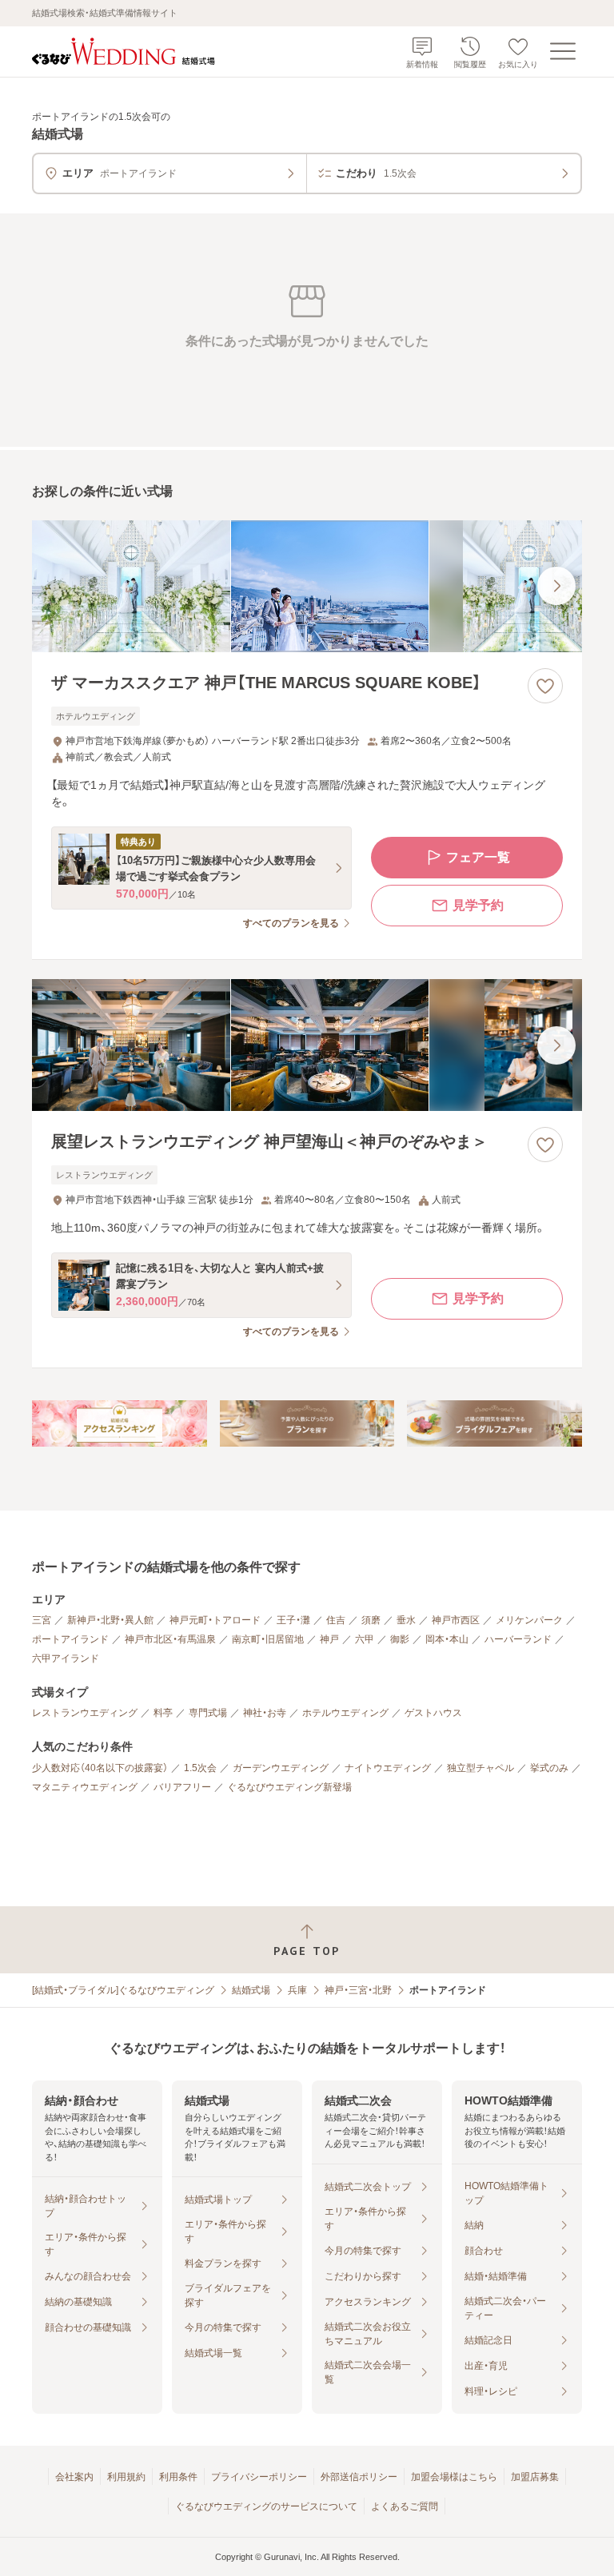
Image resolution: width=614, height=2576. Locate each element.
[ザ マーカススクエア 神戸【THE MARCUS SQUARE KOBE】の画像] (307, 586)
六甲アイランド (66, 1658)
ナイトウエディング (388, 1768)
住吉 (336, 1620)
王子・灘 (293, 1620)
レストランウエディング (85, 1713)
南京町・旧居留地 (268, 1639)
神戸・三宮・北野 (358, 1990)
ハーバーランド (518, 1639)
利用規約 (126, 2477)
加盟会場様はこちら (454, 2477)
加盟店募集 (535, 2477)
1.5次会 (200, 1768)
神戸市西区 (456, 1620)
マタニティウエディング (85, 1787)
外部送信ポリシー (359, 2477)
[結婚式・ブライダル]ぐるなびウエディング (123, 1990)
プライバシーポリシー (259, 2477)
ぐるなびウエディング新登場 (289, 1787)
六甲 (365, 1639)
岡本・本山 (447, 1639)
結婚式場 (251, 1990)
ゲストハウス (433, 1713)
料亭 (163, 1713)
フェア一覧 (478, 857)
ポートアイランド (70, 1639)
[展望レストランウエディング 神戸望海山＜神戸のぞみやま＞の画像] (307, 1045)
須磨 (371, 1620)
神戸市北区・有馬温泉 (170, 1639)
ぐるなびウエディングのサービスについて (266, 2506)
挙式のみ (549, 1768)
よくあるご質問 (405, 2506)
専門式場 (208, 1713)
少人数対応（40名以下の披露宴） (100, 1768)
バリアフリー (182, 1787)
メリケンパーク (529, 1620)
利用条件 (178, 2477)
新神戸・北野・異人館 (110, 1620)
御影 (400, 1639)
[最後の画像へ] (556, 586)
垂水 (406, 1620)
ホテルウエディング (345, 1713)
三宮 (42, 1620)
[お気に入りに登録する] (545, 686)
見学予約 (478, 905)
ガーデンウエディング (281, 1768)
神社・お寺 (265, 1713)
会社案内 (74, 2477)
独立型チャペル (480, 1768)
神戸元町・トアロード (215, 1620)
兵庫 (297, 1990)
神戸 (329, 1639)
